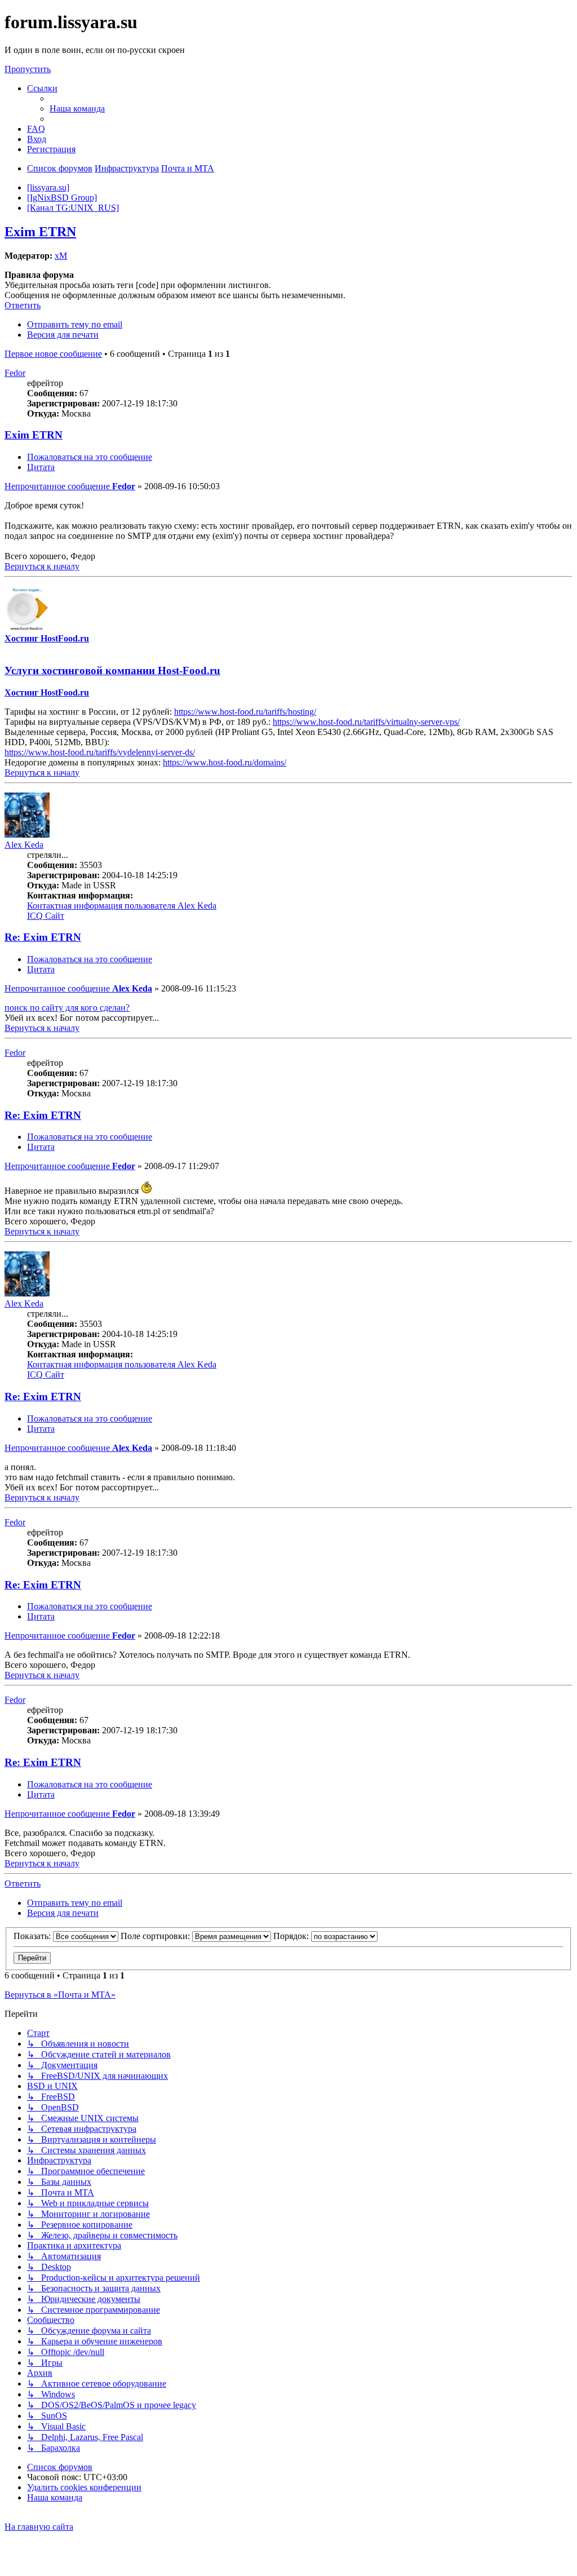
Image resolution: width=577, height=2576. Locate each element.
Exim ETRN (40, 232)
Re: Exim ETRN (43, 937)
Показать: (33, 1936)
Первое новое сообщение (53, 354)
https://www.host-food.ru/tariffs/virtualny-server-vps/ (366, 722)
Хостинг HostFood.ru (47, 638)
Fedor (15, 373)
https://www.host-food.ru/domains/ (225, 762)
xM (61, 256)
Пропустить (28, 69)
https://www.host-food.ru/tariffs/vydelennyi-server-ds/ (100, 752)
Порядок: (292, 1936)
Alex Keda (24, 845)
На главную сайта (39, 2527)
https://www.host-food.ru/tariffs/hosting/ (245, 712)
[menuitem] (77, 109)
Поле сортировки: (156, 1936)
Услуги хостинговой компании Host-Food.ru (112, 670)
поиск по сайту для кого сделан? (67, 1008)
